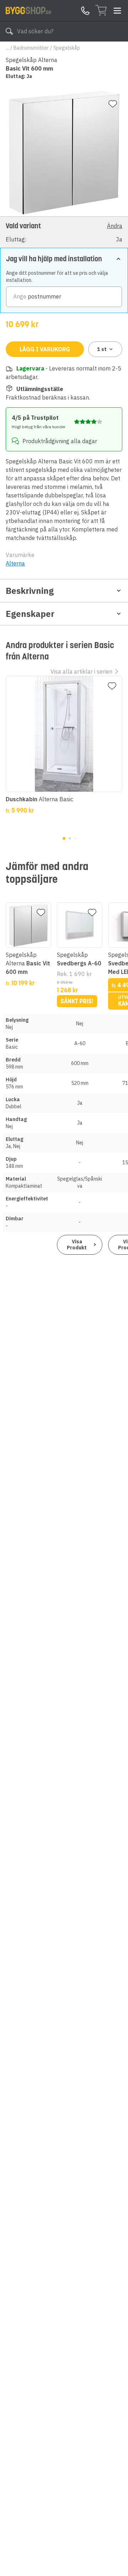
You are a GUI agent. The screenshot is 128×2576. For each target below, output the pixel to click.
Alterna (15, 563)
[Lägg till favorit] (113, 104)
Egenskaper (30, 614)
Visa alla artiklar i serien (81, 671)
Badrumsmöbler (31, 48)
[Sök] (9, 31)
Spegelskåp (67, 48)
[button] (64, 232)
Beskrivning (30, 591)
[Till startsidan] (28, 10)
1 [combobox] (102, 349)
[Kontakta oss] (85, 11)
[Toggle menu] (117, 11)
